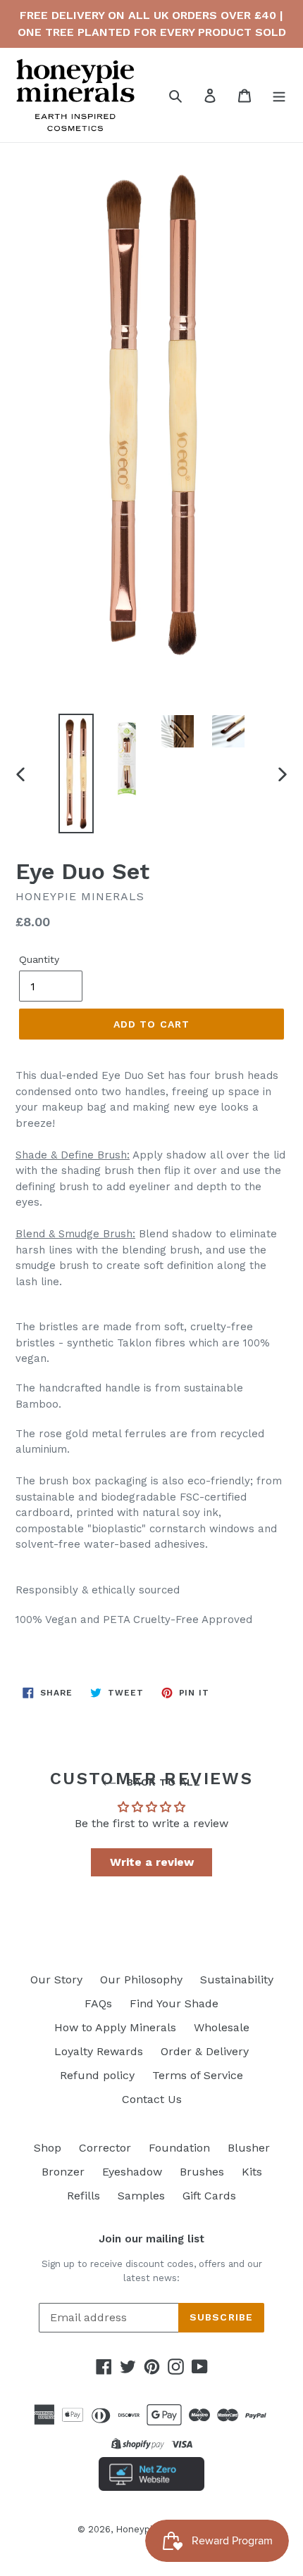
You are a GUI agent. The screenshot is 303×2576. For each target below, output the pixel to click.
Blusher (249, 2148)
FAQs (98, 2003)
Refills (84, 2196)
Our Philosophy (141, 1980)
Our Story (56, 1980)
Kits (252, 2172)
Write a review (152, 1862)
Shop (48, 2148)
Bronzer (63, 2172)
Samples (141, 2196)
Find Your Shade (174, 2003)
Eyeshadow (132, 2172)
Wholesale (222, 2027)
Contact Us (152, 2099)
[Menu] (279, 95)
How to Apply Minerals (115, 2027)
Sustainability (237, 1980)
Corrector (105, 2148)
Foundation (179, 2148)
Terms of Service (198, 2075)
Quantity (39, 959)
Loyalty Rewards (99, 2051)
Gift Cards (209, 2196)
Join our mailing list (151, 2239)
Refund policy (97, 2075)
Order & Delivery (205, 2051)
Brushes (202, 2172)
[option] (76, 774)
